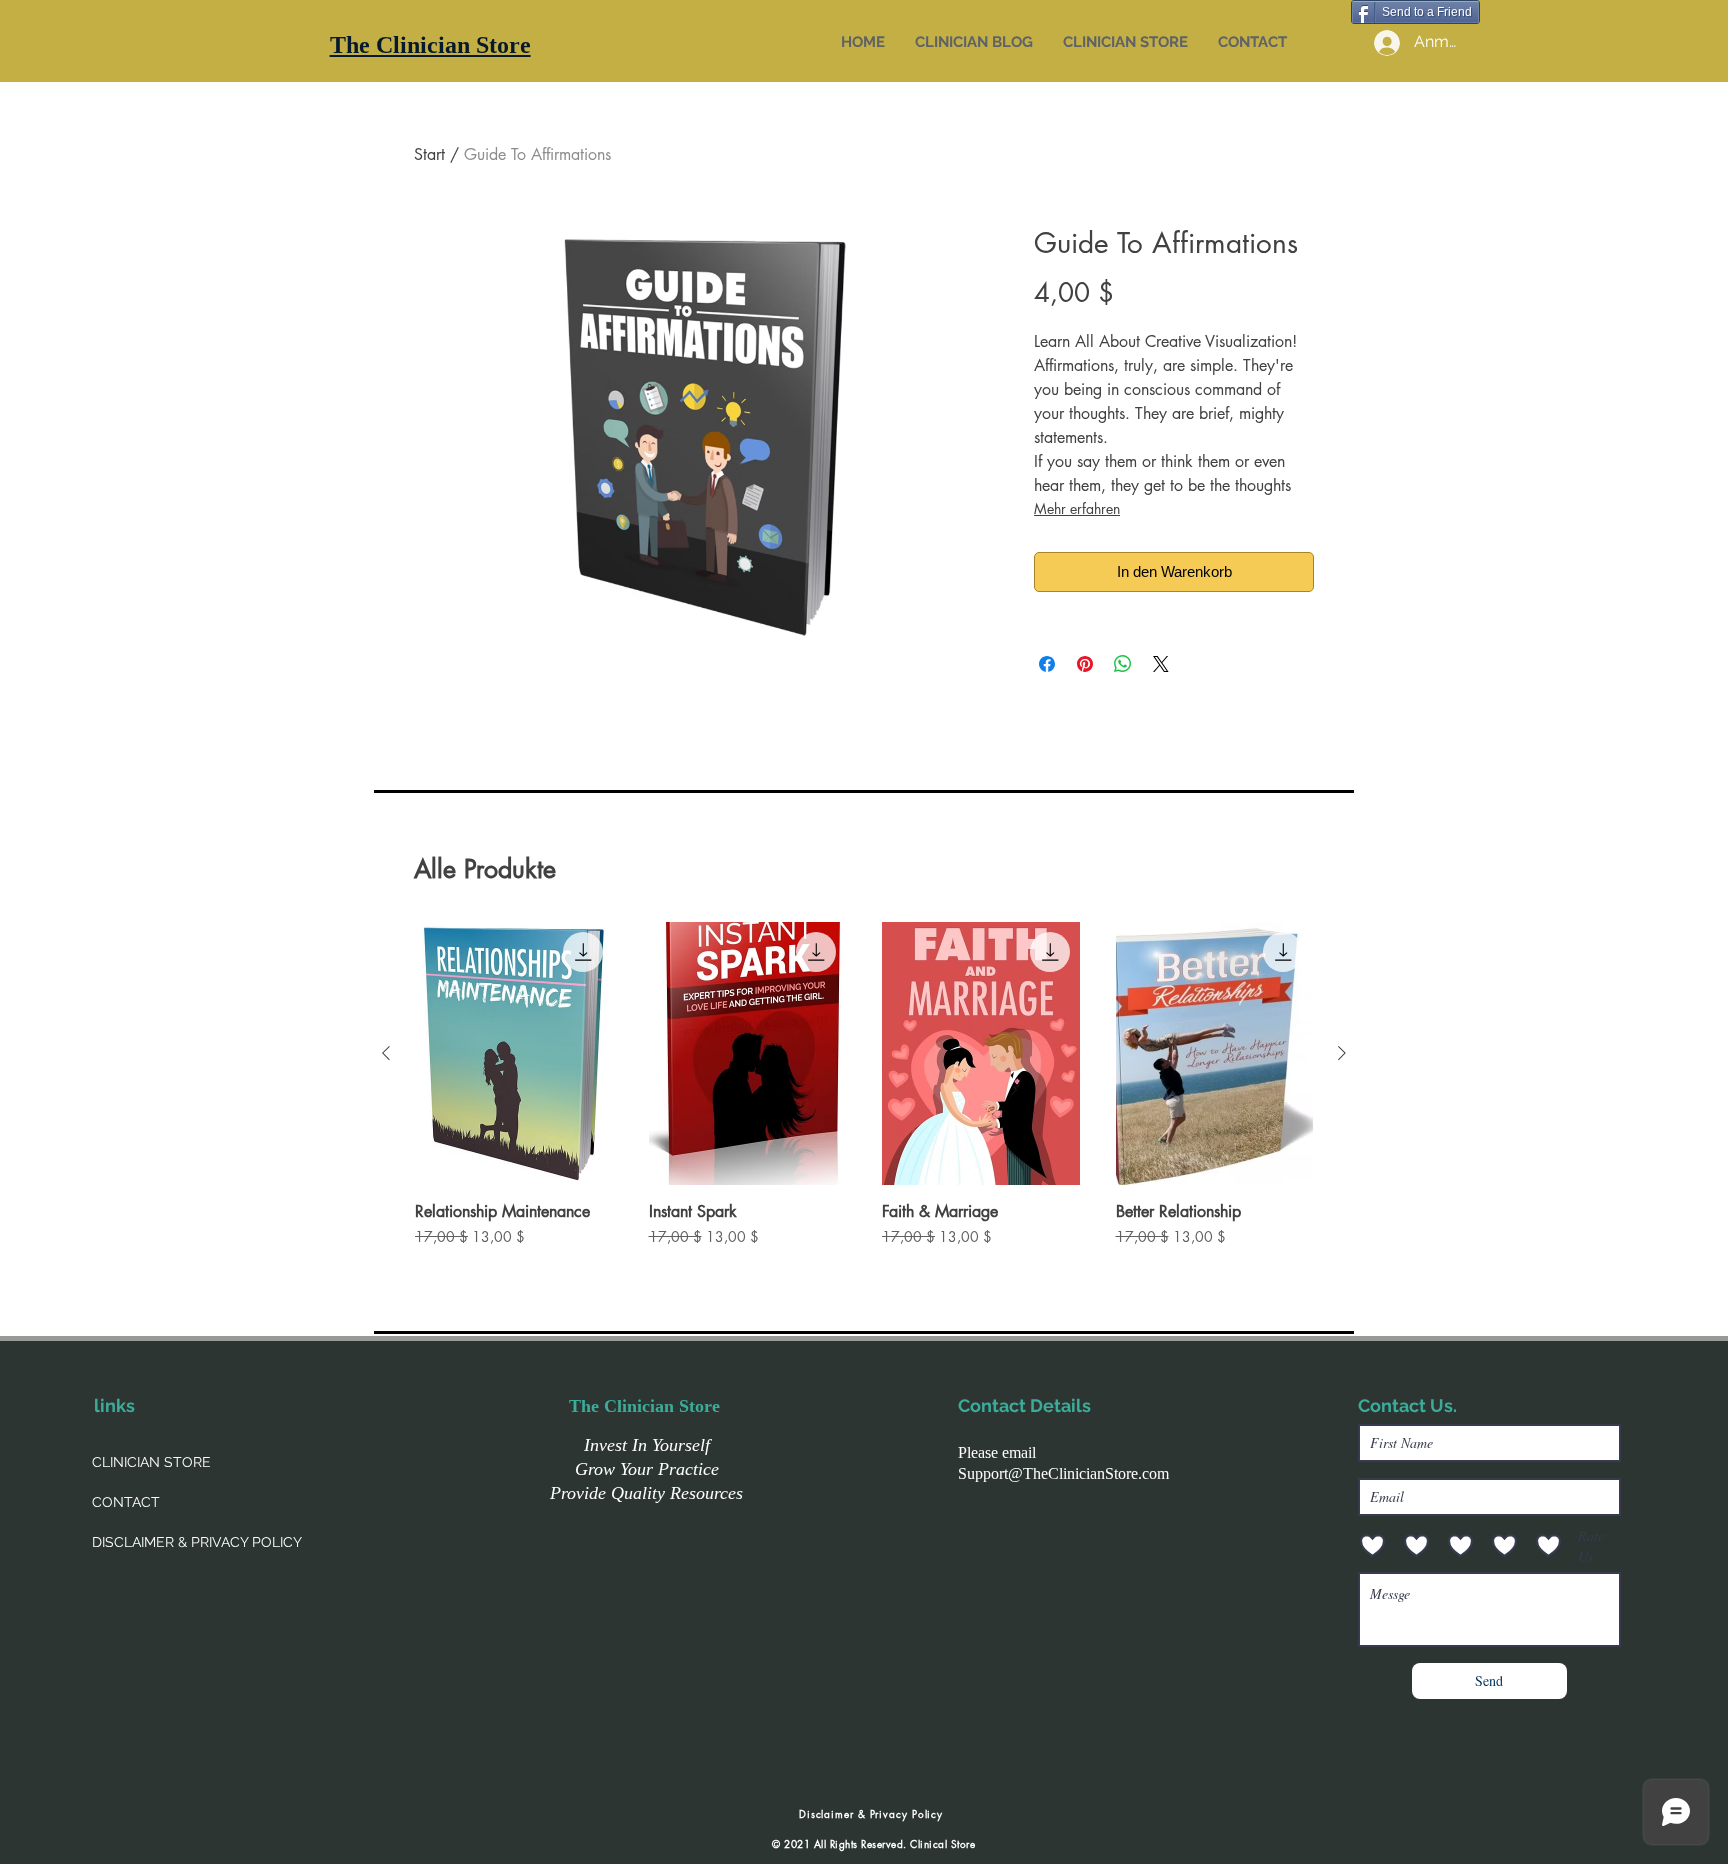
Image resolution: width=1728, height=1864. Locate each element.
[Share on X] (1161, 664)
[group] (864, 1094)
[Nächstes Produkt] (1342, 1053)
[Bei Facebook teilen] (1047, 664)
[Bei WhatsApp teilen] (1123, 664)
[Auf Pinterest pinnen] (1085, 664)
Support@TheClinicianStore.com (1063, 1473)
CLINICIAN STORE (151, 1462)
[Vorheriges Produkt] (386, 1053)
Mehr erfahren (1077, 508)
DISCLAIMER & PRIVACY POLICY (197, 1542)
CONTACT (126, 1502)
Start (429, 154)
